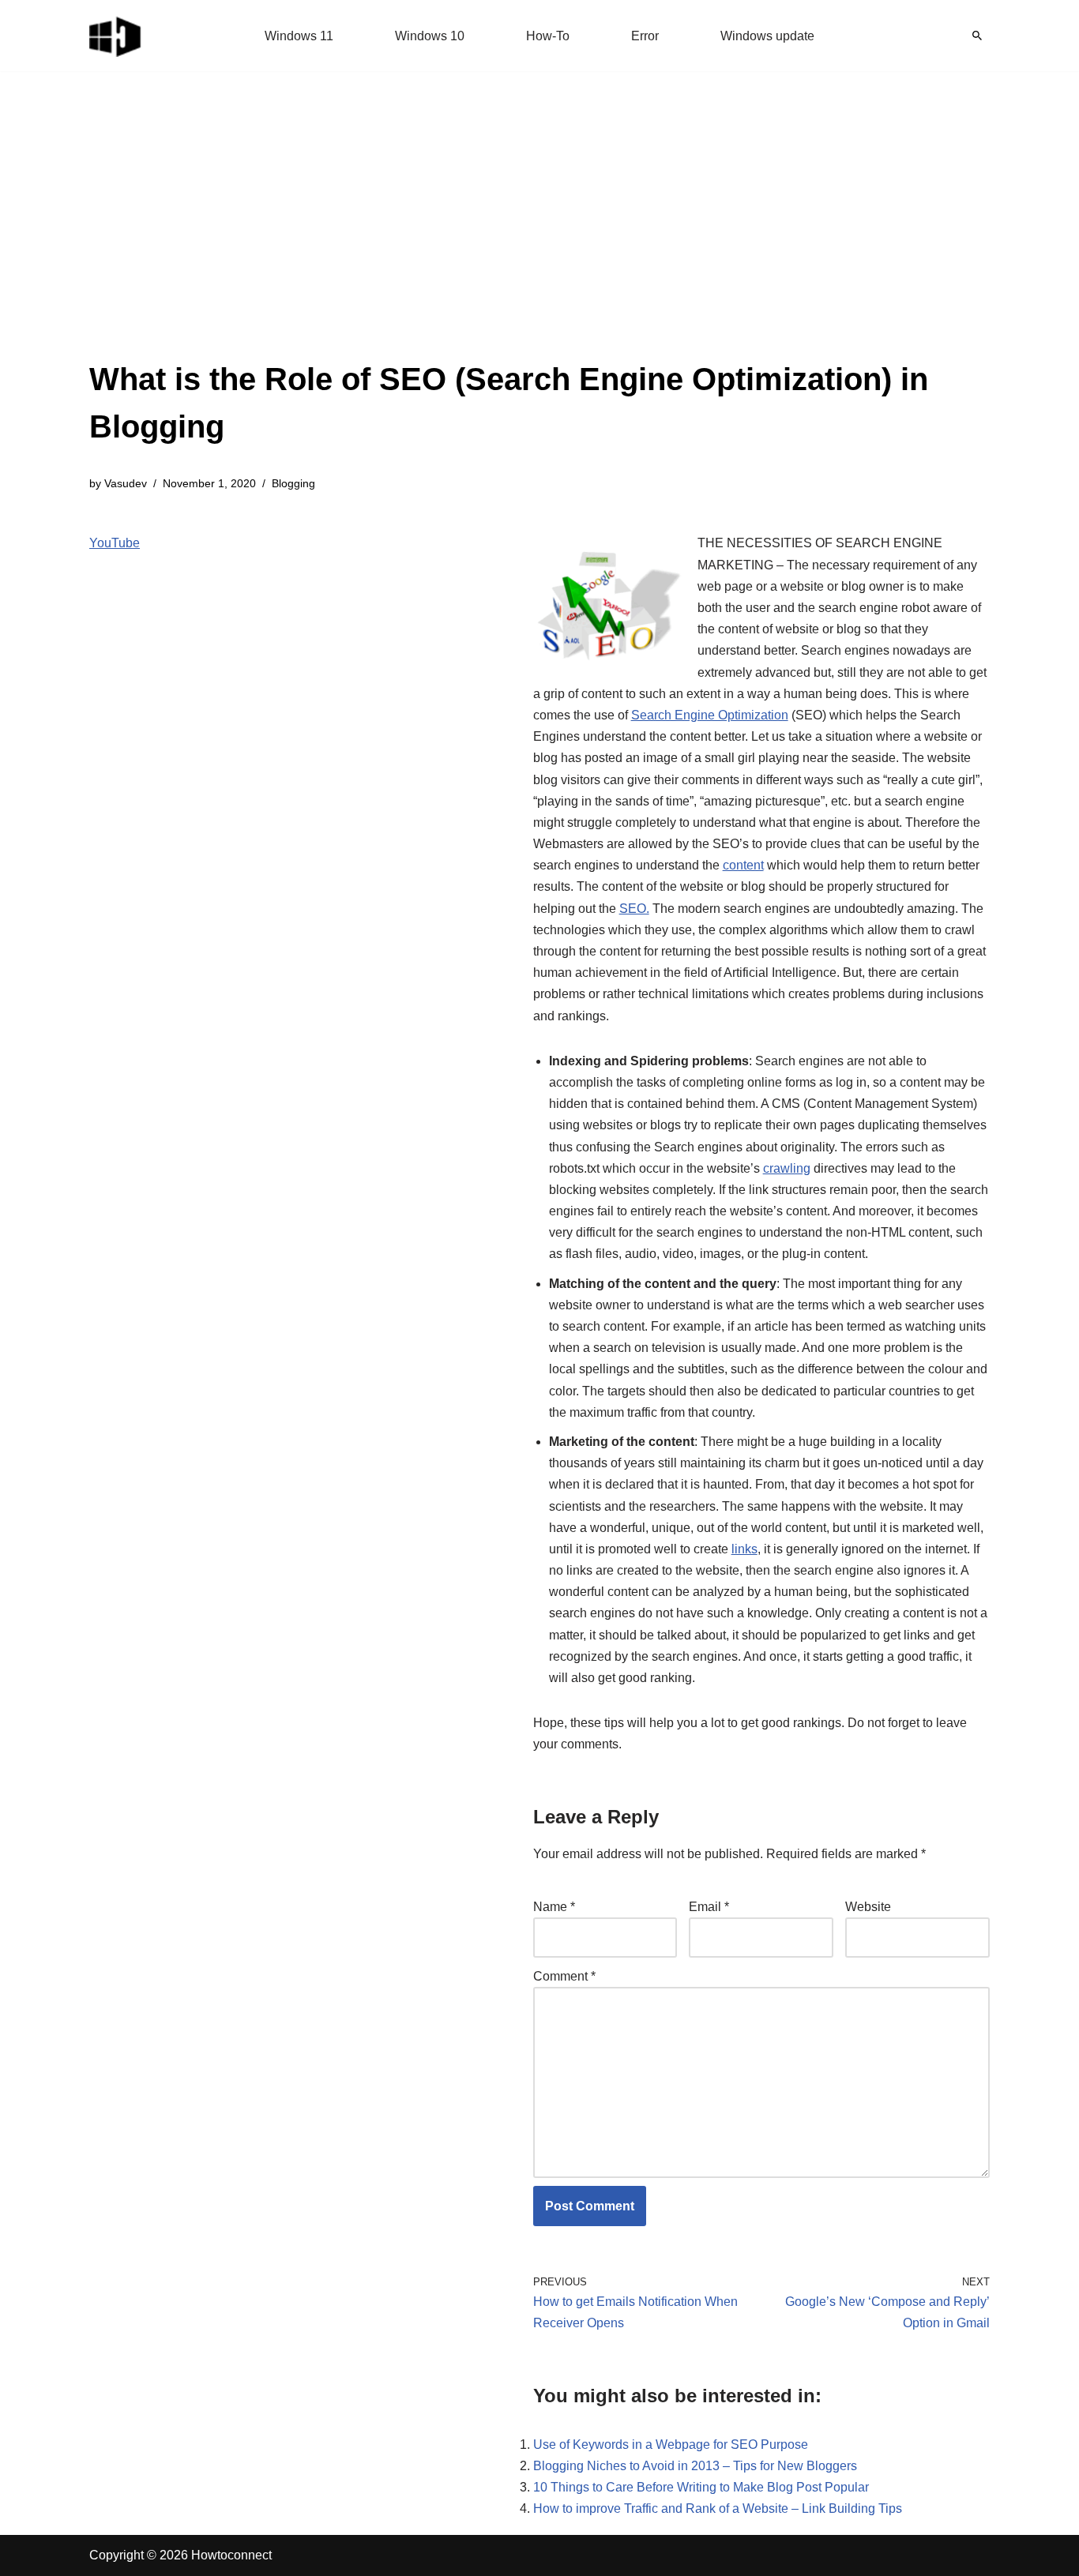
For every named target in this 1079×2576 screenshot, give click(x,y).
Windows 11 (299, 36)
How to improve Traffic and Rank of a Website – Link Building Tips (718, 2508)
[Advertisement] (539, 237)
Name (554, 1907)
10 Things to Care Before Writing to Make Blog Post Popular (701, 2487)
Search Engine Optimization (710, 715)
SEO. (634, 909)
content (743, 865)
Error (645, 36)
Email (709, 1907)
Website (868, 1907)
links (744, 1549)
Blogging (293, 483)
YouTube (115, 543)
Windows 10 (430, 36)
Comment (564, 1976)
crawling (787, 1168)
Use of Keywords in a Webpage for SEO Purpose (671, 2445)
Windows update (767, 36)
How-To (548, 36)
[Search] (977, 36)
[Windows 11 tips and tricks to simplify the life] (116, 36)
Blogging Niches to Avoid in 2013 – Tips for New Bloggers (695, 2466)
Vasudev (126, 483)
